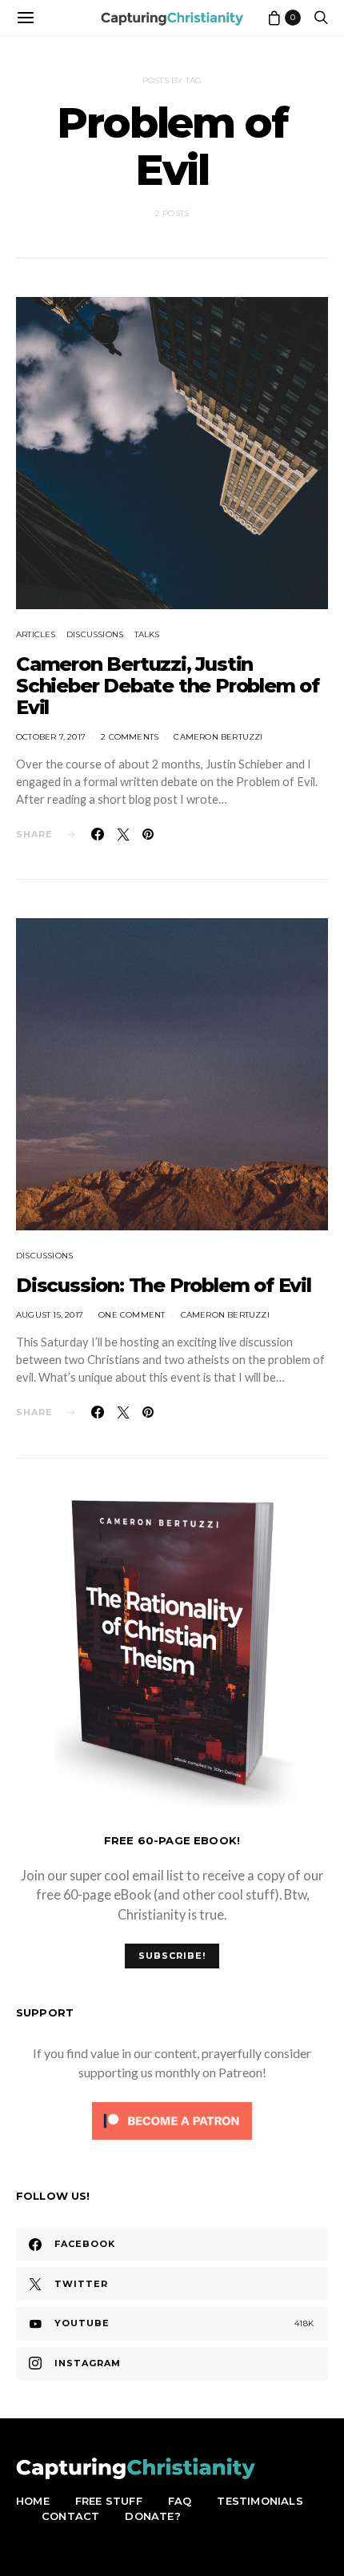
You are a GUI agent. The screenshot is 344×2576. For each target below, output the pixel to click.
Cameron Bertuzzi (218, 737)
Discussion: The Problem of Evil (164, 1285)
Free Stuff (109, 2501)
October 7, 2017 (51, 737)
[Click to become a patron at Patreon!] (172, 2119)
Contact (70, 2516)
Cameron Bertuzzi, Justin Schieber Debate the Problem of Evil (168, 686)
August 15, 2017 (50, 1315)
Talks (147, 634)
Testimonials (260, 2501)
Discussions (95, 634)
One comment (132, 1315)
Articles (36, 634)
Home (33, 2501)
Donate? (152, 2516)
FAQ (180, 2501)
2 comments (130, 737)
